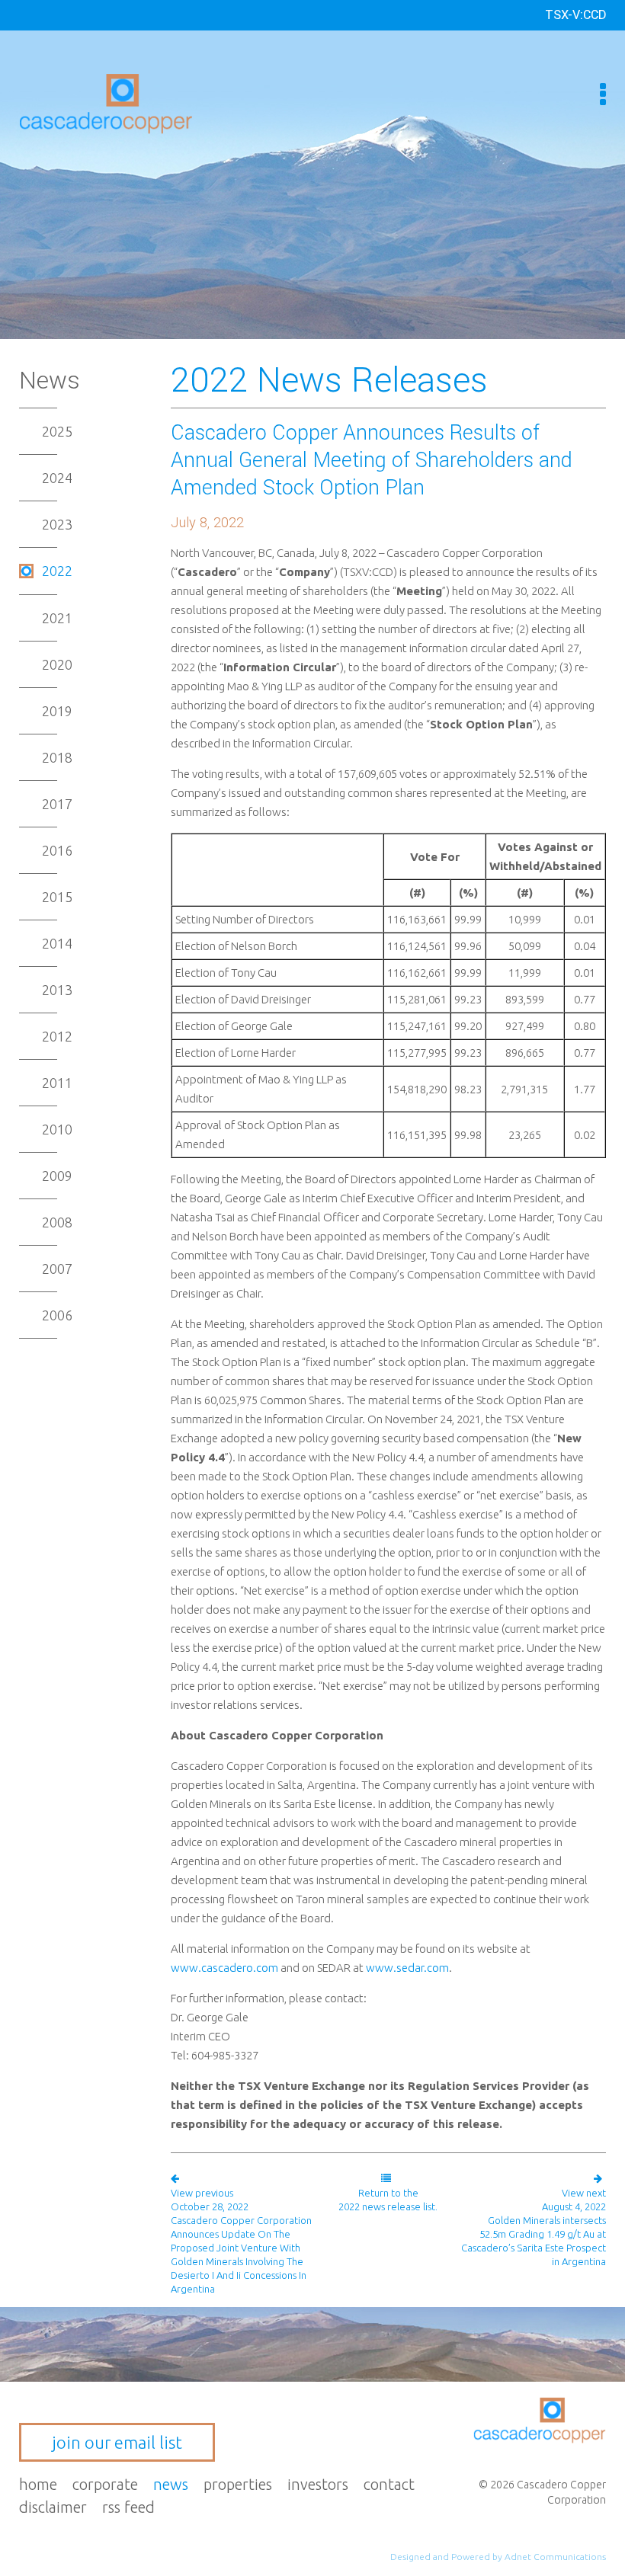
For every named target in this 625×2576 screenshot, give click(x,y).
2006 (57, 1315)
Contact (389, 2484)
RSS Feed (128, 2507)
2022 (57, 571)
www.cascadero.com (224, 1968)
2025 (57, 431)
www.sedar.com (407, 1968)
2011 (57, 1083)
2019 (57, 711)
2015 (57, 897)
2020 (57, 664)
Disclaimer (53, 2507)
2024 (57, 478)
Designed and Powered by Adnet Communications (498, 2557)
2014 (57, 943)
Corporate (105, 2484)
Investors (318, 2484)
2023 (57, 524)
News (171, 2484)
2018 (57, 757)
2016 (57, 850)
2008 (57, 1222)
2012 (57, 1036)
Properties (238, 2484)
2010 (57, 1129)
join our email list (117, 2442)
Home (38, 2484)
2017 (57, 804)
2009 (57, 1176)
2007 (57, 1269)
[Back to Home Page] (106, 102)
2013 (57, 990)
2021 (57, 618)
